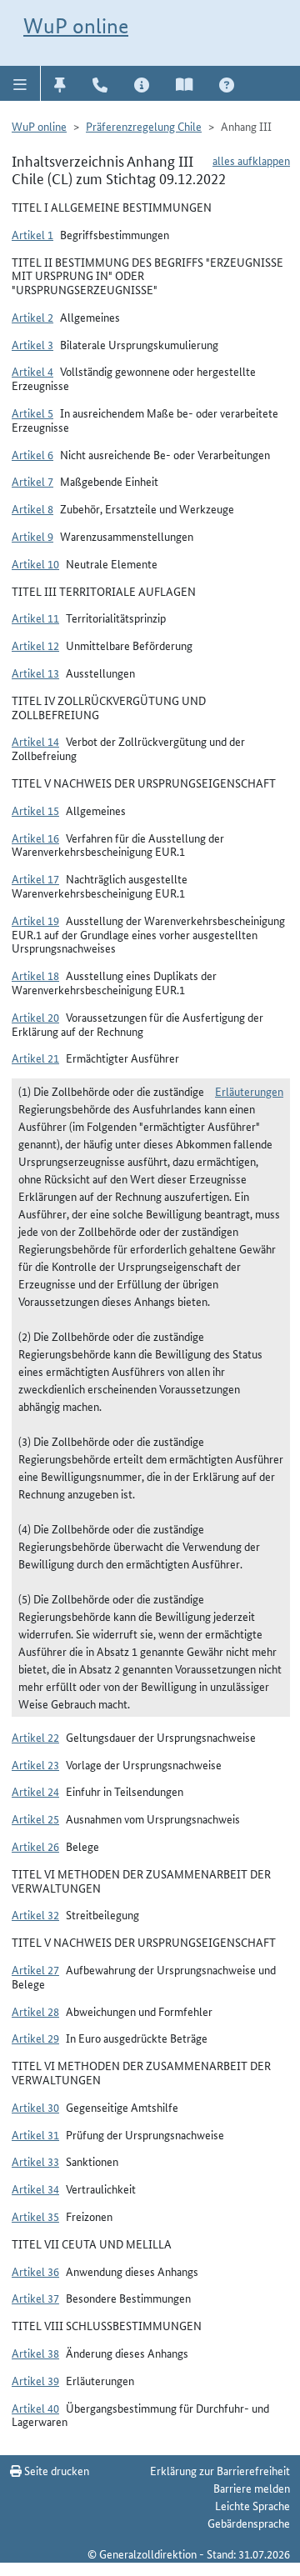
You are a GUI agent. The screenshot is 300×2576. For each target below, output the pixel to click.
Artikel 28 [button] (35, 2011)
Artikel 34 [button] (35, 2188)
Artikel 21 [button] (35, 1058)
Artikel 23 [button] (35, 1764)
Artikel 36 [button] (35, 2271)
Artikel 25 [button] (35, 1818)
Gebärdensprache (249, 2523)
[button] (20, 83)
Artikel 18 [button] (35, 975)
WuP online (76, 26)
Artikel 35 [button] (35, 2216)
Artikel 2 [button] (32, 317)
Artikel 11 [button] (35, 618)
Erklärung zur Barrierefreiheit (220, 2470)
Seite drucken (55, 2470)
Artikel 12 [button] (35, 645)
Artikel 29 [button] (35, 2038)
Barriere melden (252, 2488)
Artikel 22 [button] (35, 1737)
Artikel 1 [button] (32, 234)
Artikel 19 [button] (35, 920)
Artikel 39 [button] (35, 2380)
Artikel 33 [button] (35, 2161)
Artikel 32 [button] (35, 1914)
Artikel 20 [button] (35, 1017)
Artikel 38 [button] (35, 2353)
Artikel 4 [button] (32, 371)
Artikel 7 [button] (32, 481)
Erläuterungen (249, 1091)
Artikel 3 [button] (32, 344)
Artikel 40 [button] (35, 2408)
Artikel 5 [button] (32, 413)
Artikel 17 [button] (35, 878)
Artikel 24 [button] (35, 1791)
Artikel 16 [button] (35, 838)
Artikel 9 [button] (32, 536)
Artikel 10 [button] (35, 563)
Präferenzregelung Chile (144, 126)
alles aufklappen (251, 160)
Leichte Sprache (252, 2505)
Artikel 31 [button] (35, 2134)
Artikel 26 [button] (35, 1846)
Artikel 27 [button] (35, 1969)
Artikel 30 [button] (35, 2107)
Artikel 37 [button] (35, 2298)
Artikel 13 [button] (35, 673)
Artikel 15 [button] (35, 810)
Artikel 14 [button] (35, 741)
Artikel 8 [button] (32, 508)
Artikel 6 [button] (32, 454)
